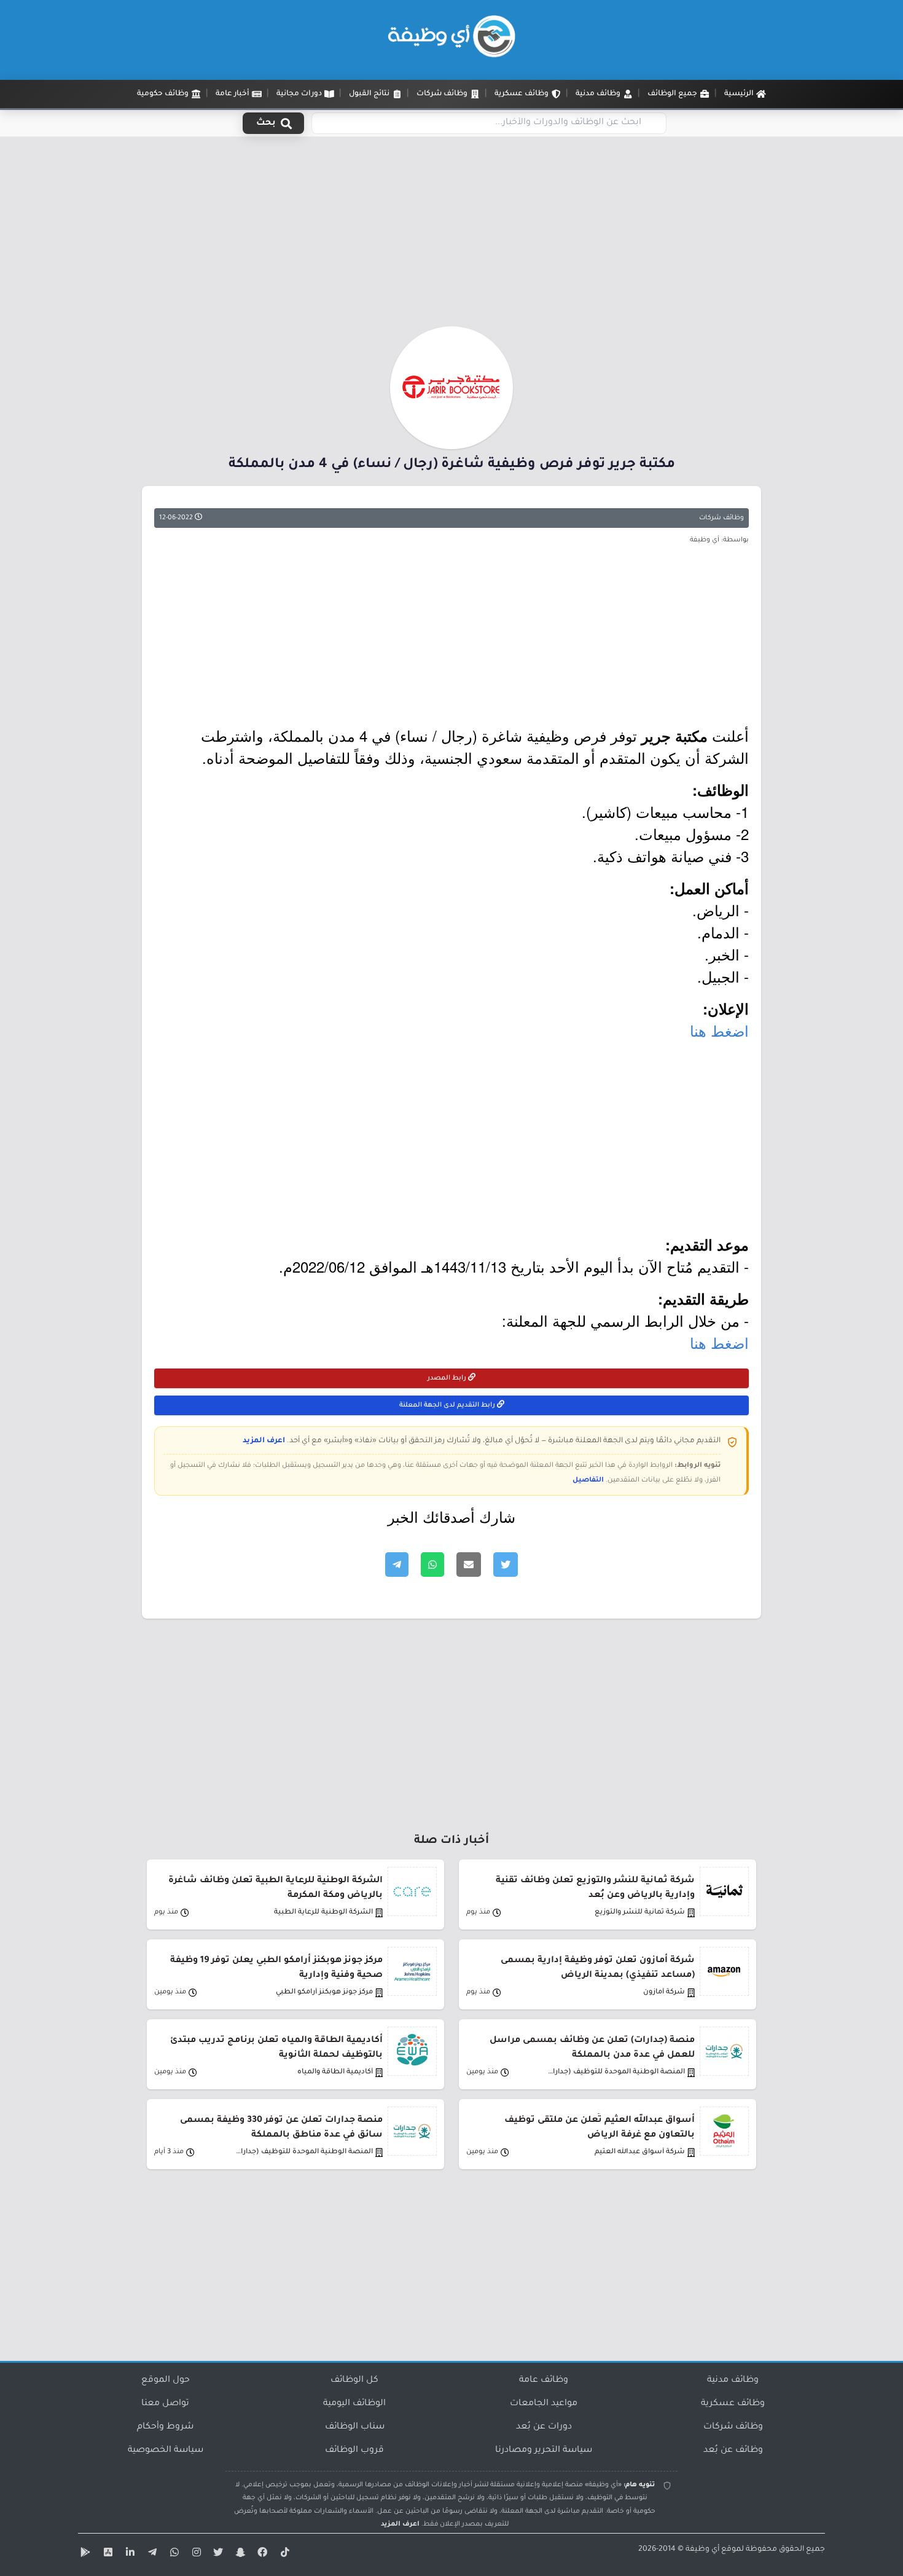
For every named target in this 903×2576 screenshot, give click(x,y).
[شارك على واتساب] (432, 1565)
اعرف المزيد (264, 1441)
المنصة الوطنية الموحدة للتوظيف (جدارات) (616, 2072)
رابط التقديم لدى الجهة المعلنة (448, 1405)
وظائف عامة (544, 2381)
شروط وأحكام (165, 2427)
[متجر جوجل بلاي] (84, 2554)
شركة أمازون (664, 1993)
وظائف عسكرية (733, 2404)
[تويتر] (217, 2554)
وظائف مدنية (733, 2381)
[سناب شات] (239, 2554)
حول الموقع (166, 2381)
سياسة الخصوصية (166, 2451)
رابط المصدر (448, 1378)
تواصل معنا (165, 2404)
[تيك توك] (283, 2554)
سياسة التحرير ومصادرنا (544, 2451)
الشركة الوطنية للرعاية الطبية (323, 1913)
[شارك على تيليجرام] (397, 1565)
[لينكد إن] (128, 2554)
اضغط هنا (719, 1030)
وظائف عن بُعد (733, 2451)
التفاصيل (588, 1480)
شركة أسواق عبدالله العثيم (640, 2152)
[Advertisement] (451, 235)
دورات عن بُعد (544, 2427)
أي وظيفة (702, 2550)
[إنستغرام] (195, 2554)
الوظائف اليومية (354, 2404)
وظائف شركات (721, 518)
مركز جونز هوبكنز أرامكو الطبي (324, 1993)
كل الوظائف (354, 2381)
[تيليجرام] (150, 2554)
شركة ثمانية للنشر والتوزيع (640, 1913)
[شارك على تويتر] (506, 1565)
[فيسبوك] (261, 2554)
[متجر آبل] (106, 2554)
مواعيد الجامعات (544, 2404)
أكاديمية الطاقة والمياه (335, 2072)
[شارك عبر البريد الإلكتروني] (469, 1565)
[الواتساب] (173, 2554)
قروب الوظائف (354, 2451)
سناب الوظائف (355, 2427)
